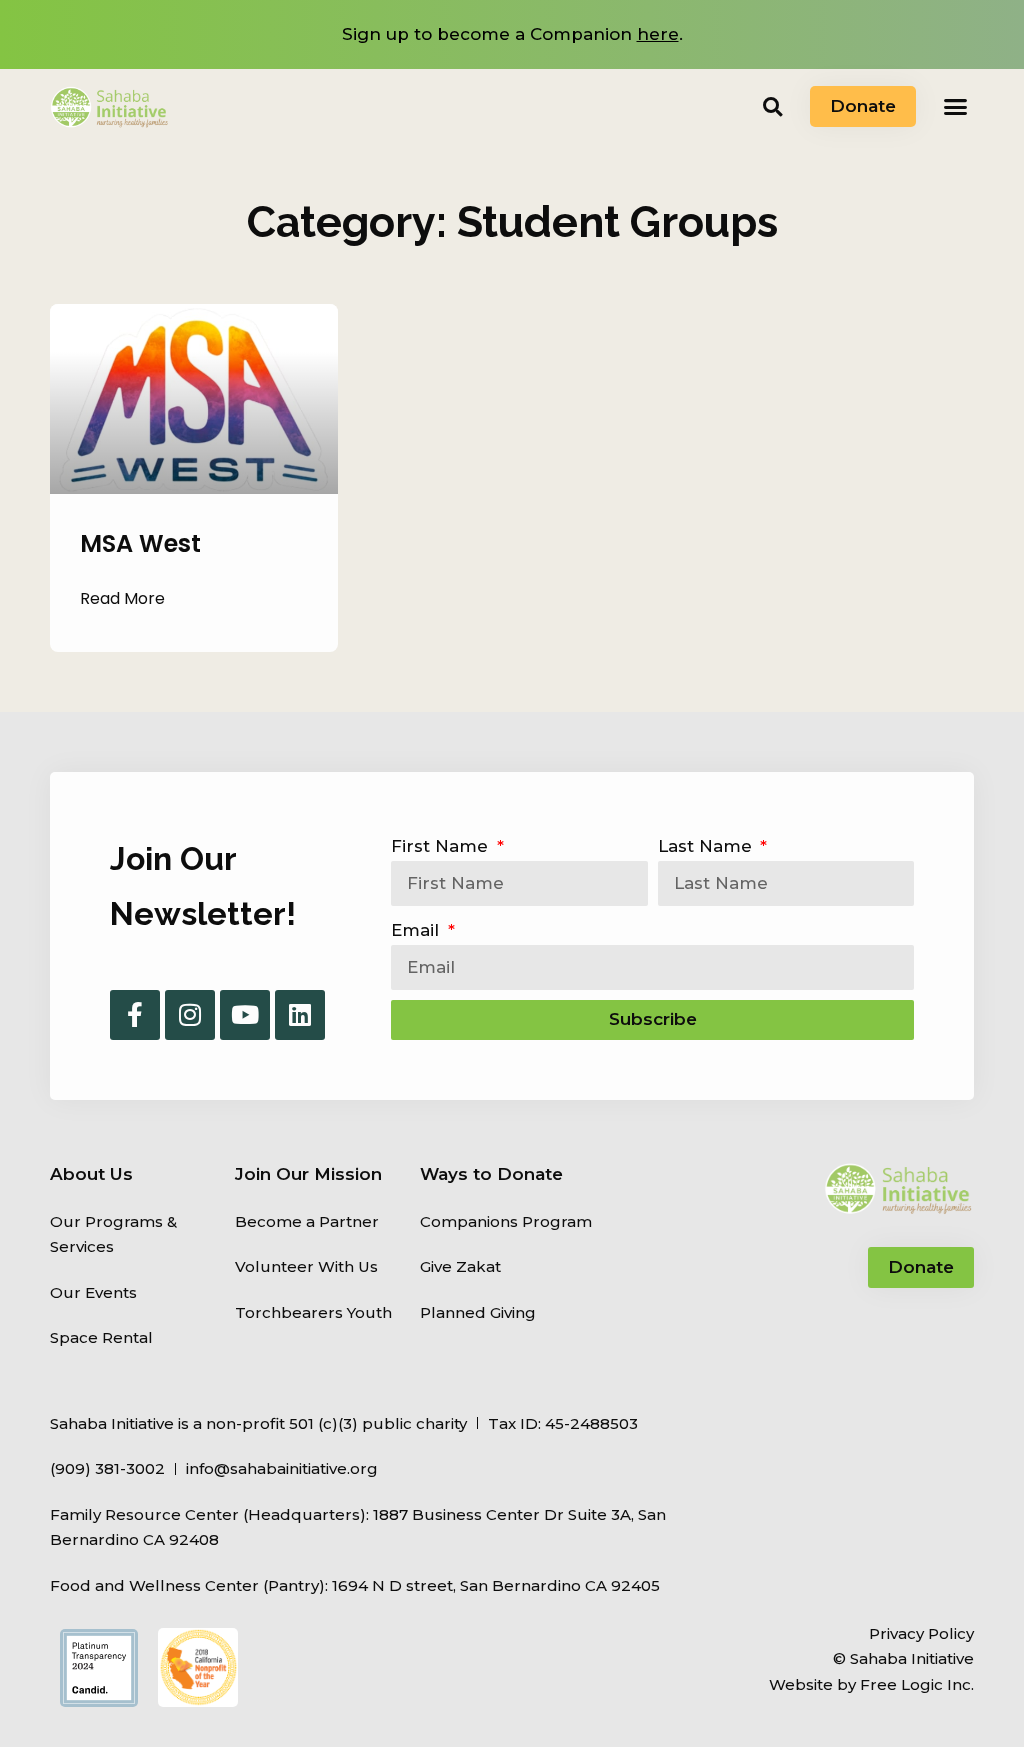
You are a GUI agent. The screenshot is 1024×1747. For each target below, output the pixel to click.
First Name (442, 846)
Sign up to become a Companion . (512, 34)
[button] (772, 106)
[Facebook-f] (135, 1015)
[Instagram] (190, 1015)
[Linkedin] (300, 1015)
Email (417, 930)
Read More (122, 598)
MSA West (140, 543)
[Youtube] (245, 1015)
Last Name (707, 846)
